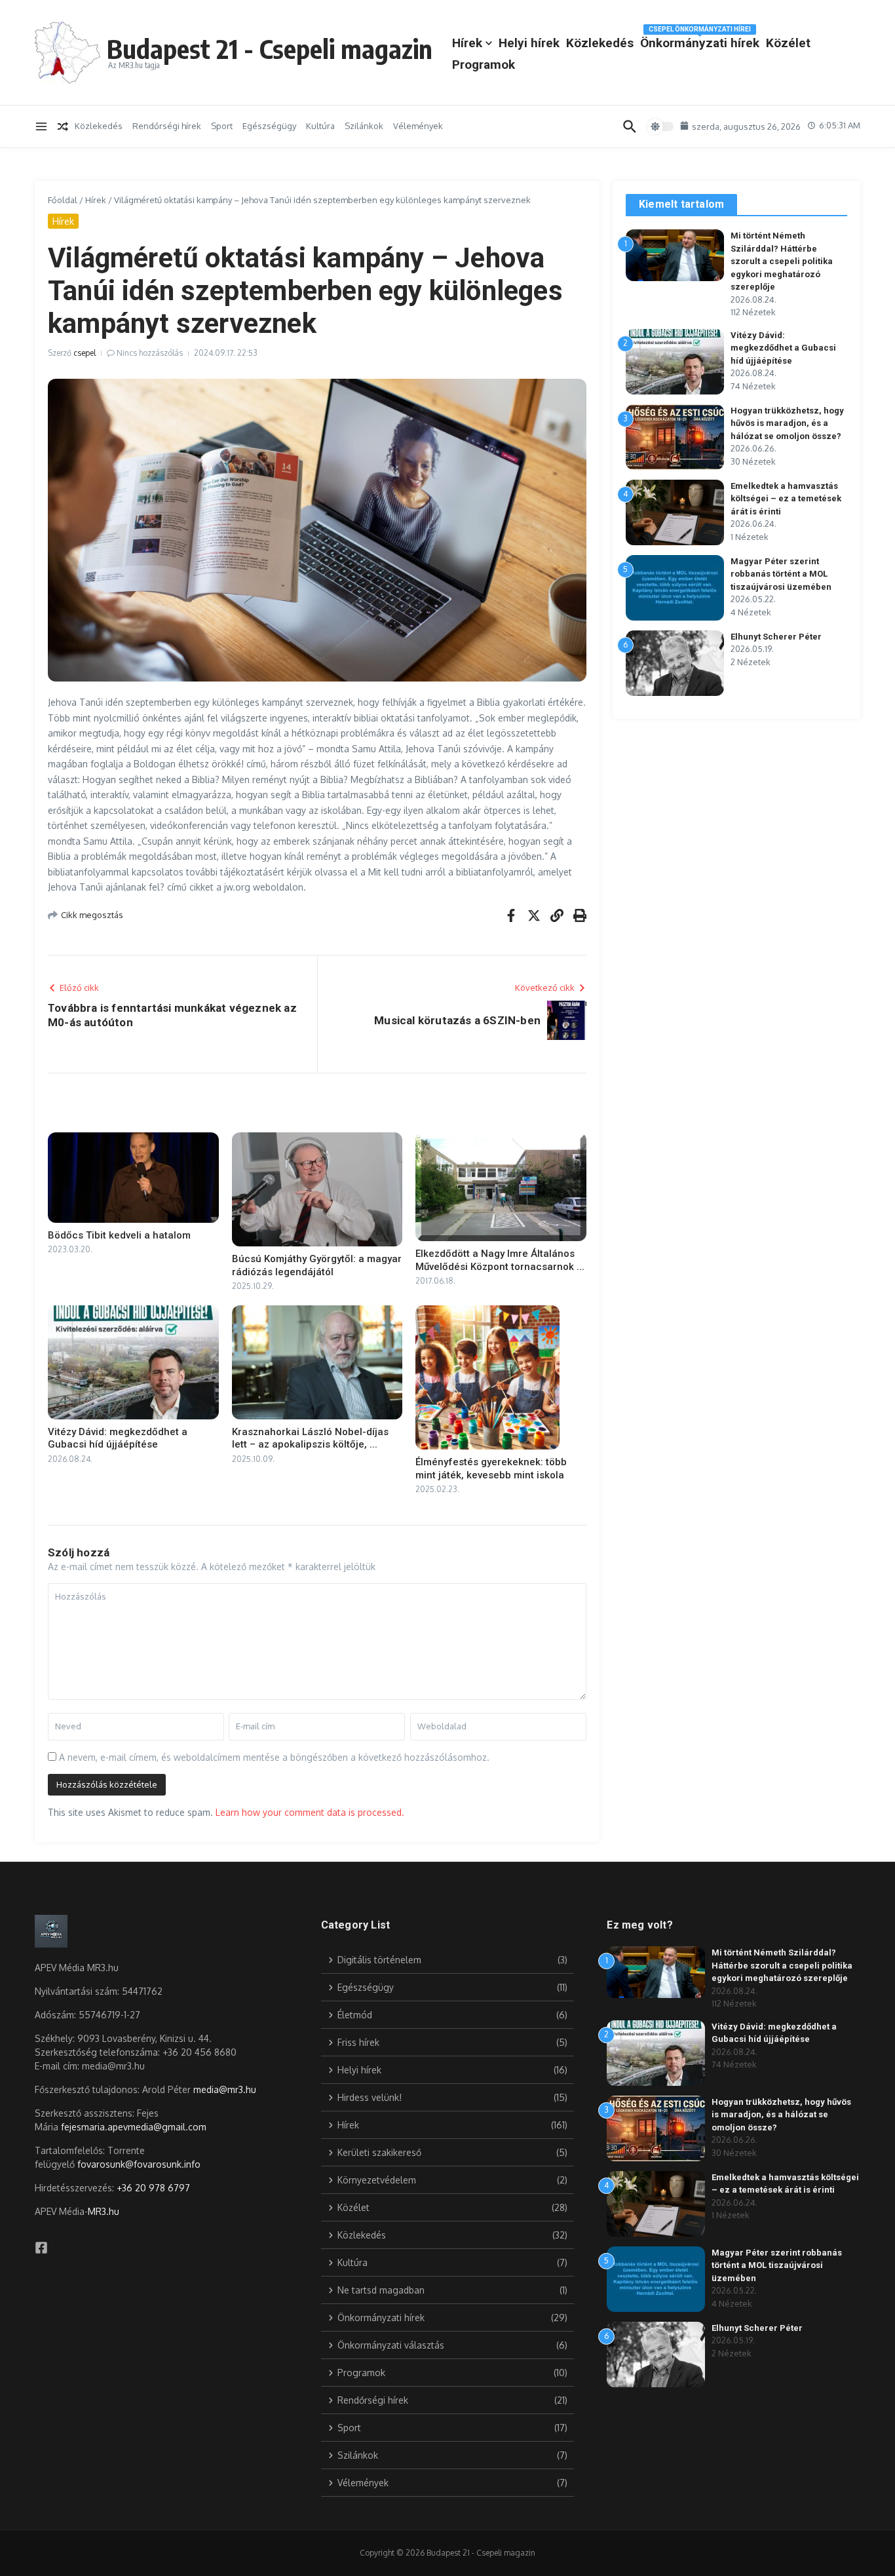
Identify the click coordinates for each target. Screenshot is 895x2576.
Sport (222, 126)
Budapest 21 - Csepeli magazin (270, 48)
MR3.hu (104, 2211)
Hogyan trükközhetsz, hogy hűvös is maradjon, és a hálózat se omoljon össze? (787, 423)
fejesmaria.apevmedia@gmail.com (134, 2127)
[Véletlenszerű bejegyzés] (63, 126)
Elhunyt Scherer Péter (776, 637)
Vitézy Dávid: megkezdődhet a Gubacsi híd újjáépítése (118, 1438)
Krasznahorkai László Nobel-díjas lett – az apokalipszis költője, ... (310, 1438)
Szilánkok (364, 126)
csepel (85, 353)
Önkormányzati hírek (700, 41)
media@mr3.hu (225, 2089)
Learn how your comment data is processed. (310, 1812)
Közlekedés (600, 43)
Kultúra (320, 126)
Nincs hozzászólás (150, 353)
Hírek (467, 43)
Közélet (788, 43)
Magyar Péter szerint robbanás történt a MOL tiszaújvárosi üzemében (781, 574)
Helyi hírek (529, 43)
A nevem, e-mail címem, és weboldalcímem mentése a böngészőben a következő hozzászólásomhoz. (274, 1757)
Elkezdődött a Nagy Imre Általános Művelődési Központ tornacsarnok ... (500, 1260)
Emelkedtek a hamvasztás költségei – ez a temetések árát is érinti (786, 499)
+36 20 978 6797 (153, 2188)
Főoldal (63, 200)
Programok (484, 65)
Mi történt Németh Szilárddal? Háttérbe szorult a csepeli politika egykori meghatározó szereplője (782, 261)
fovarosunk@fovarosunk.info (139, 2164)
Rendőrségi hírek (167, 126)
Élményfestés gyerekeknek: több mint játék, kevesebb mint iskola (491, 1469)
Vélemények (418, 126)
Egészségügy (269, 126)
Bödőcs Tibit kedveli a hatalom (119, 1235)
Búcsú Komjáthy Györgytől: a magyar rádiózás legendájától (317, 1265)
